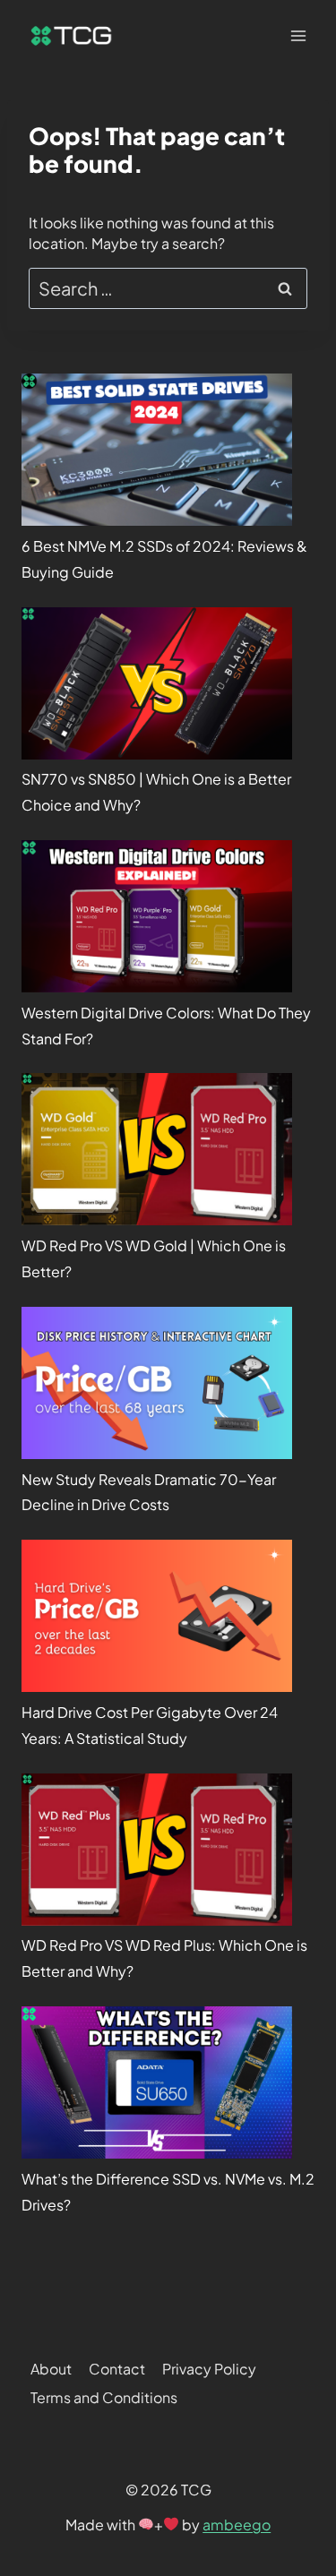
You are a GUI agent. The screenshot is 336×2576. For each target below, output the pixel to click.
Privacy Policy (209, 2369)
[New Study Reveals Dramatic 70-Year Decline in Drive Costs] (157, 1383)
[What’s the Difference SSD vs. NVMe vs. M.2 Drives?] (157, 2082)
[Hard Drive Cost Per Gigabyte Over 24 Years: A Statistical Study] (157, 1616)
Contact (117, 2369)
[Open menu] (298, 35)
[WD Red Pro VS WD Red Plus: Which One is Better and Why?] (157, 1850)
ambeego (237, 2524)
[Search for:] (168, 290)
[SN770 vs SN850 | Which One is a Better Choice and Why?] (157, 683)
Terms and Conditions (104, 2397)
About (51, 2369)
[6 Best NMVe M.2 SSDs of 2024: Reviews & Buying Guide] (157, 450)
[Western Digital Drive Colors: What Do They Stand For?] (157, 916)
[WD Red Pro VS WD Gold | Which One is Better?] (157, 1149)
